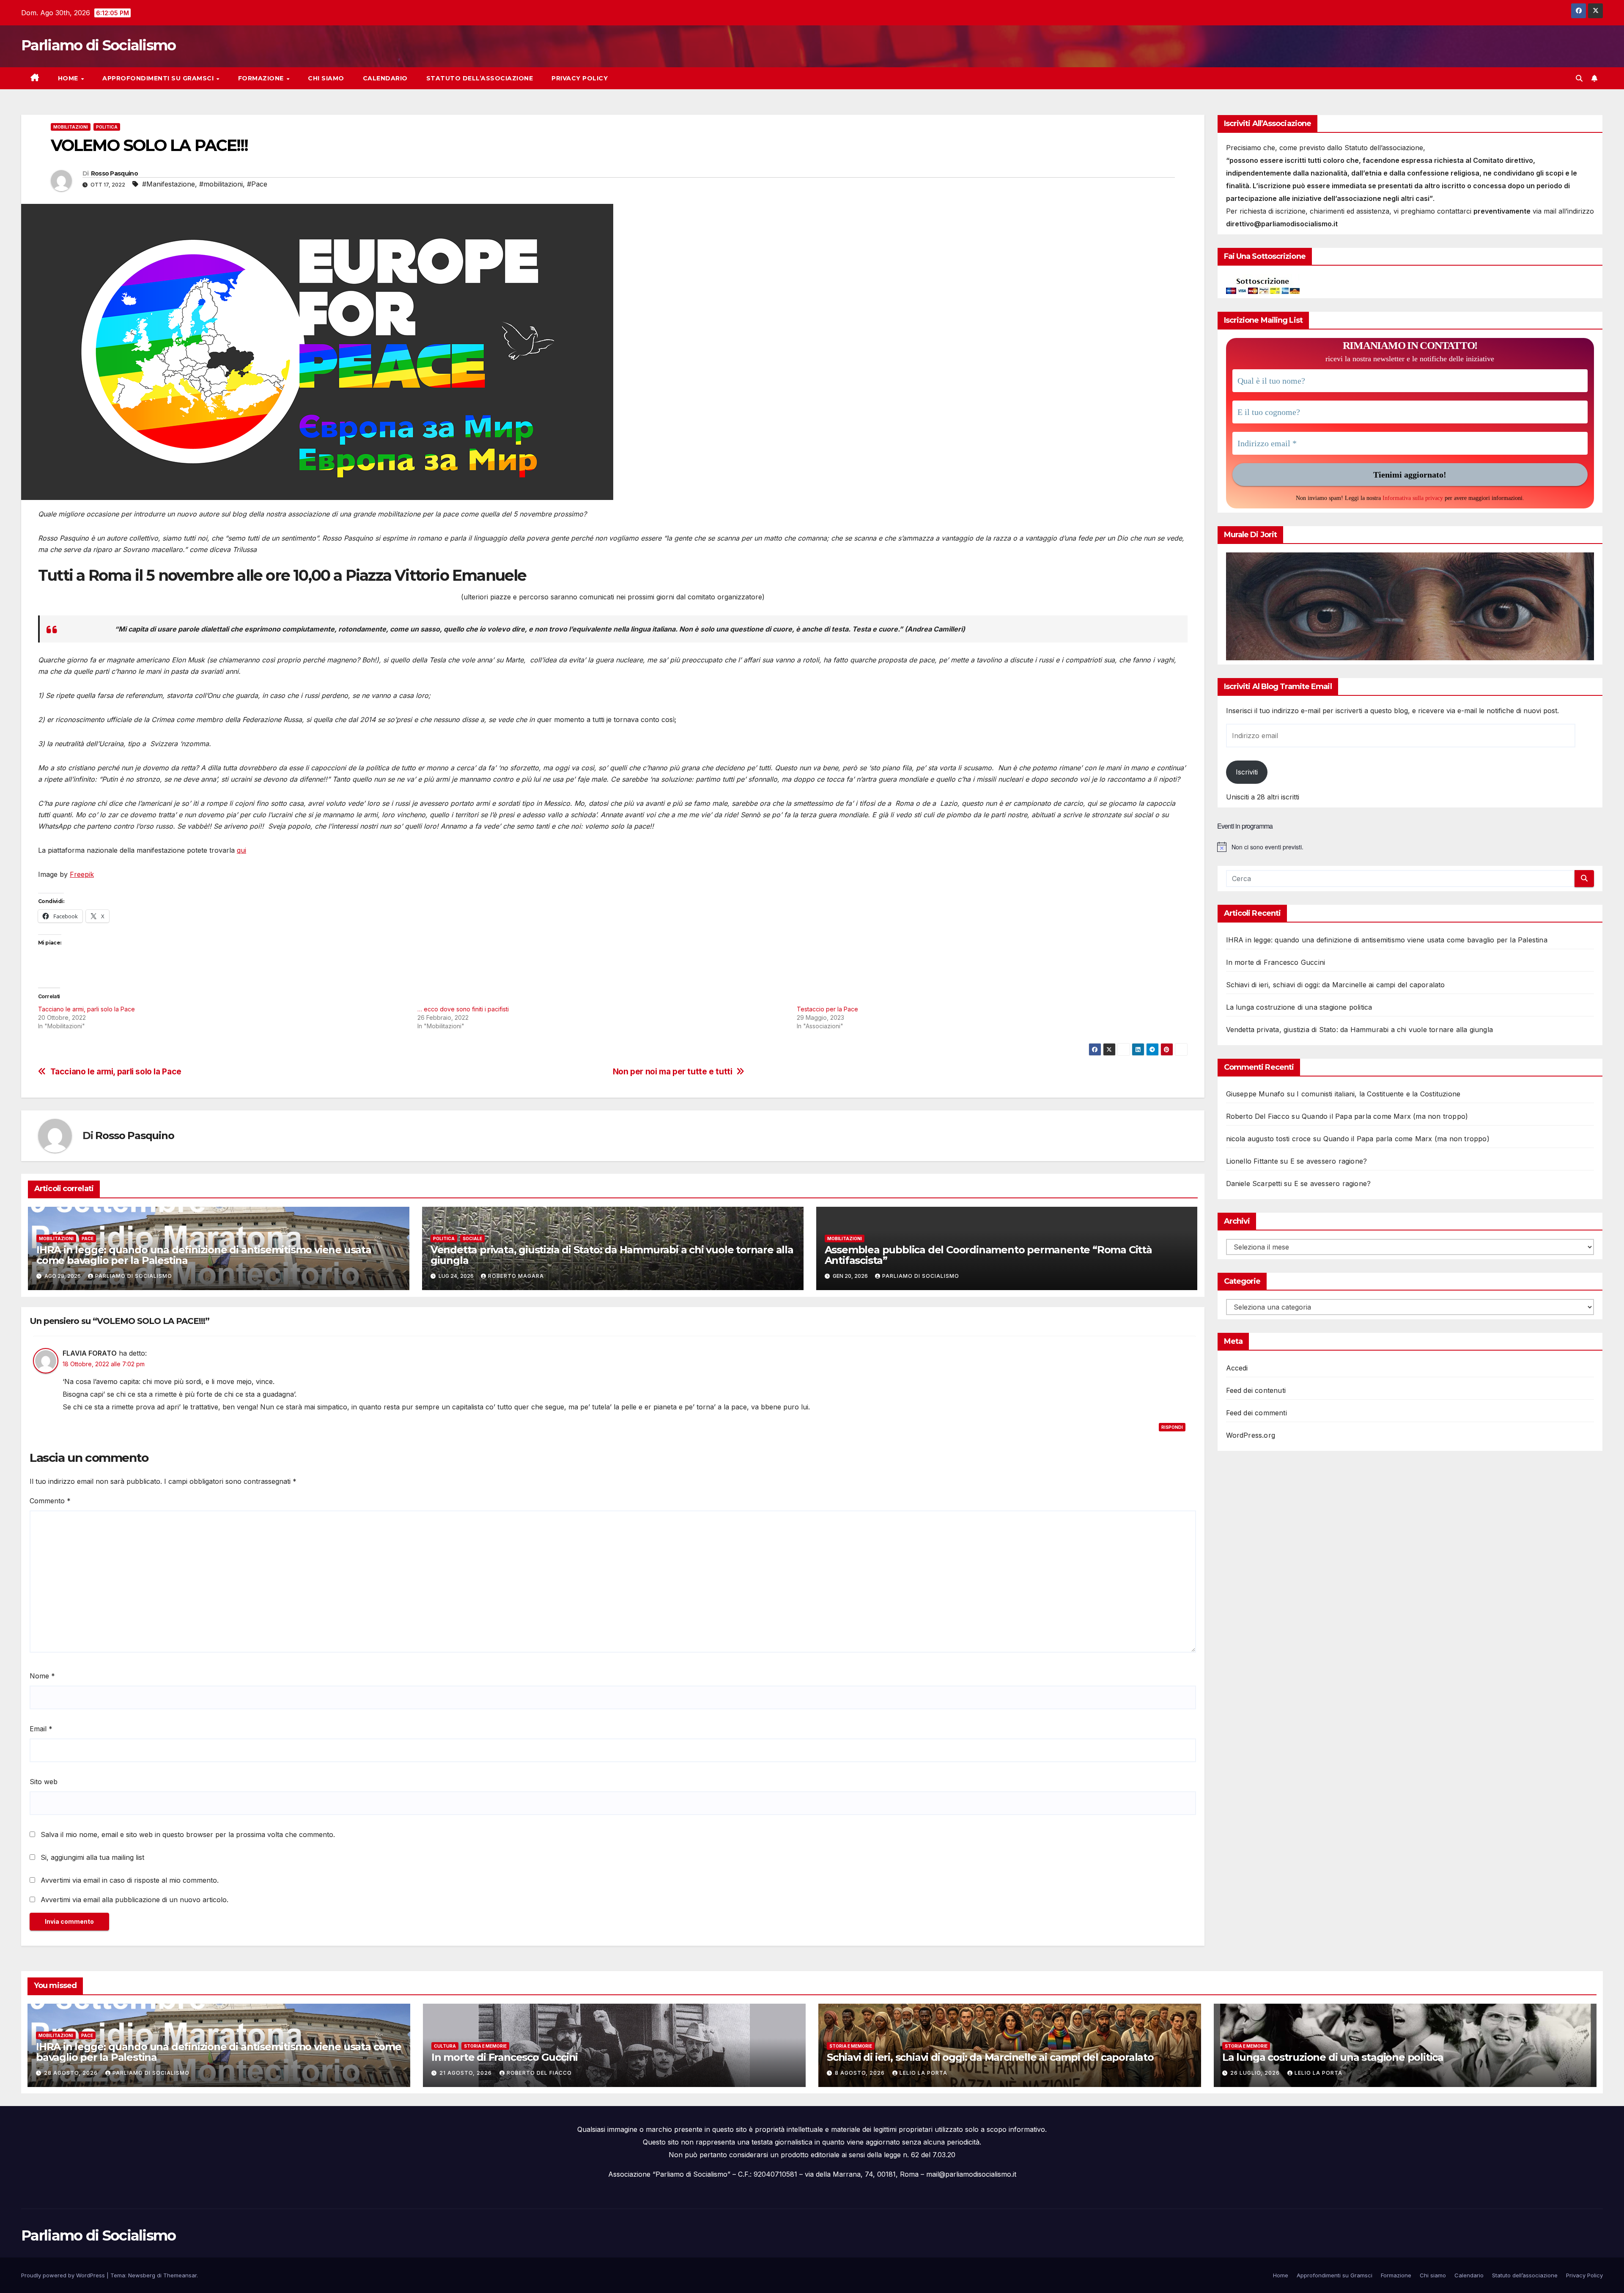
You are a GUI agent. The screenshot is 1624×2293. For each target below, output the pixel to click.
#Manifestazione (169, 184)
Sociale (472, 1238)
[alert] (1410, 847)
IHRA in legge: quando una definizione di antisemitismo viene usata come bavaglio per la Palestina (204, 1255)
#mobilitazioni (221, 184)
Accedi (1237, 1368)
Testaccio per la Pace (827, 1009)
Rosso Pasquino (114, 173)
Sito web (44, 1782)
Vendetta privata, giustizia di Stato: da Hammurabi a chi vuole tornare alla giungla (612, 1255)
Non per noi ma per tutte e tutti (673, 1072)
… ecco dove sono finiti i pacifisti (463, 1009)
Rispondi (1172, 1427)
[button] (1579, 78)
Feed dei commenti (1256, 1413)
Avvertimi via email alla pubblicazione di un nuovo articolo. (134, 1900)
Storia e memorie (485, 2046)
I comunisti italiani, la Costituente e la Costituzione (1378, 1094)
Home (69, 78)
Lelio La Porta (923, 2073)
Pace (88, 1238)
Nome (42, 1676)
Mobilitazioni (71, 127)
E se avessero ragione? (1329, 1161)
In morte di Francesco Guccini (1276, 962)
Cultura (445, 2046)
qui (241, 850)
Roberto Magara (516, 1276)
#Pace (257, 184)
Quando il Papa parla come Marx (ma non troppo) (1385, 1116)
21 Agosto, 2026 (466, 2073)
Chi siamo (326, 78)
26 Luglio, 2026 (1256, 2073)
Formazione (262, 78)
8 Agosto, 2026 (861, 2073)
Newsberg (142, 2275)
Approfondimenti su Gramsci (159, 78)
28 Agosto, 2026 (72, 2073)
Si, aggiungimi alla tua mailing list (91, 1857)
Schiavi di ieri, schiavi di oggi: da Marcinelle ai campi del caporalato (1336, 985)
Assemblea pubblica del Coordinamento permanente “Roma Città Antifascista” (988, 1255)
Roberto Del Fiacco (539, 2073)
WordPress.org (1251, 1435)
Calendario (385, 78)
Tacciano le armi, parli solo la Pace (86, 1009)
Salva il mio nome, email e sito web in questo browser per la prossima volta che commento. (188, 1834)
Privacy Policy (580, 78)
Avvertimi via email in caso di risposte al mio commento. (130, 1880)
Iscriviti (1247, 772)
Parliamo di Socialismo (99, 45)
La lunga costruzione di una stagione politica (1299, 1007)
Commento (50, 1501)
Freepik (82, 874)
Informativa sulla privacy (1413, 498)
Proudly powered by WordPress (64, 2275)
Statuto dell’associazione (480, 78)
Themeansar (180, 2275)
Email (41, 1729)
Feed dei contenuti (1256, 1390)
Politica (107, 127)
